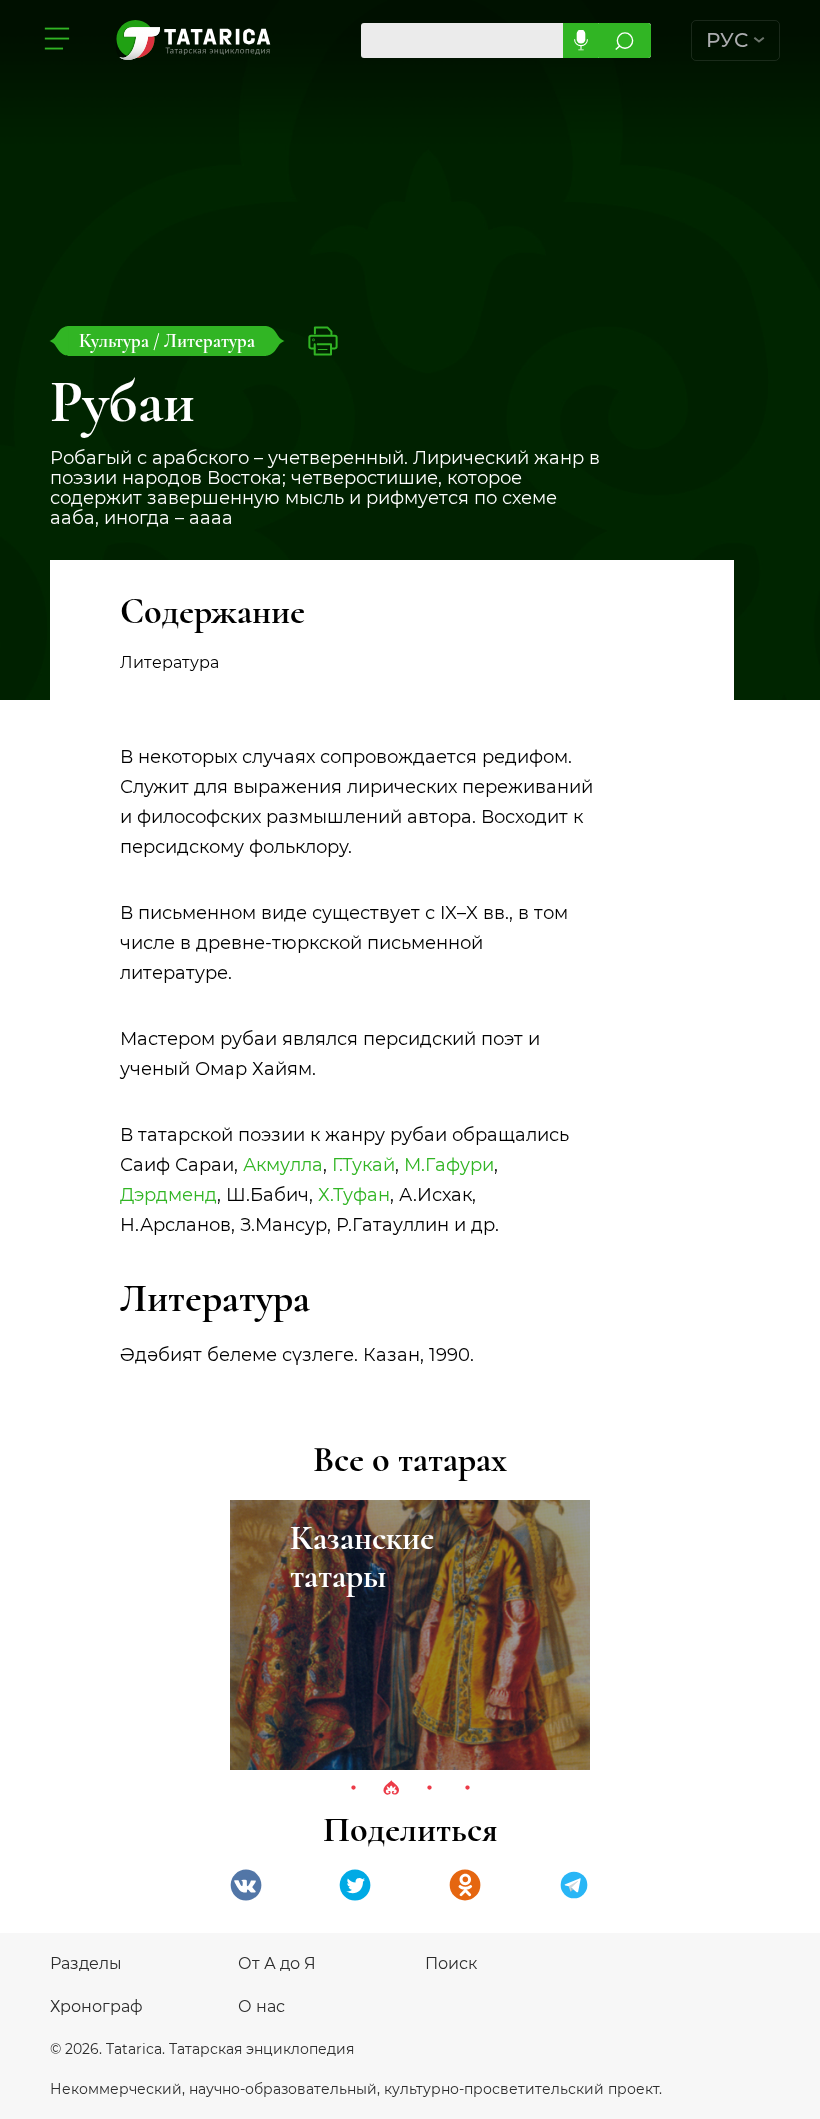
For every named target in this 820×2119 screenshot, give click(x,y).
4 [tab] (467, 1789)
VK (246, 1885)
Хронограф (96, 2006)
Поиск (451, 1963)
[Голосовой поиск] (580, 40)
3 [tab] (429, 1789)
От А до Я (277, 1963)
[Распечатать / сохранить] (323, 341)
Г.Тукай (363, 1165)
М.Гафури (449, 1165)
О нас (261, 2006)
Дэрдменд (168, 1195)
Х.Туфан (354, 1195)
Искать (624, 40)
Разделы (86, 1963)
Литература (209, 340)
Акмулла (283, 1165)
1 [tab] (353, 1789)
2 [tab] (391, 1789)
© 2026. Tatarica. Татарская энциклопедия (202, 2049)
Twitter (355, 1885)
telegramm (574, 1885)
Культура (116, 340)
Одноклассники (465, 1885)
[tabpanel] (410, 1635)
